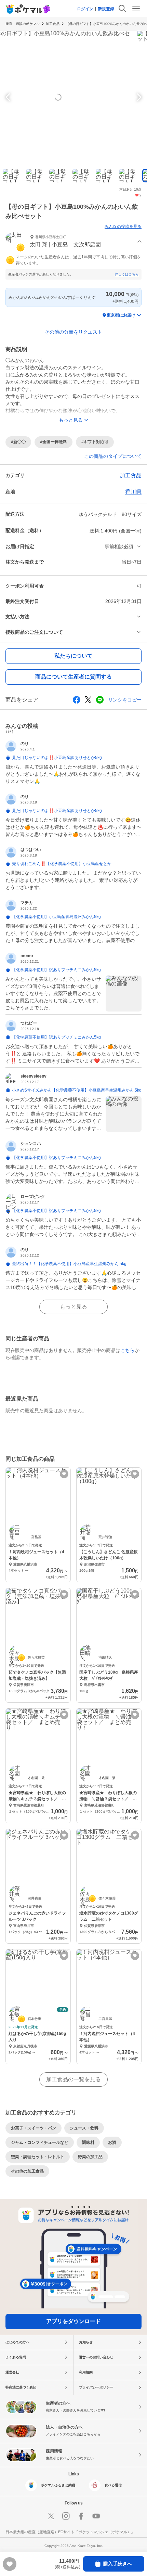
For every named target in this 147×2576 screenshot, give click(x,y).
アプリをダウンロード (73, 2321)
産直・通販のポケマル (23, 24)
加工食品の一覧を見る (73, 2079)
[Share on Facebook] (77, 700)
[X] (51, 2516)
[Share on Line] (100, 700)
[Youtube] (96, 2516)
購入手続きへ (118, 2564)
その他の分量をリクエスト (73, 332)
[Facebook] (81, 2516)
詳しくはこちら (127, 274)
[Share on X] (88, 700)
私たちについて (73, 656)
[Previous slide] (9, 97)
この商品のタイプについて (113, 456)
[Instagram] (66, 2516)
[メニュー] (136, 9)
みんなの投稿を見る (123, 227)
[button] (73, 242)
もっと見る (73, 1307)
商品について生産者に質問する (73, 677)
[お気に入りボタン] (64, 1474)
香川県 (133, 492)
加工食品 (53, 24)
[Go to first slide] (138, 97)
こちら (128, 1350)
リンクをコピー (125, 700)
